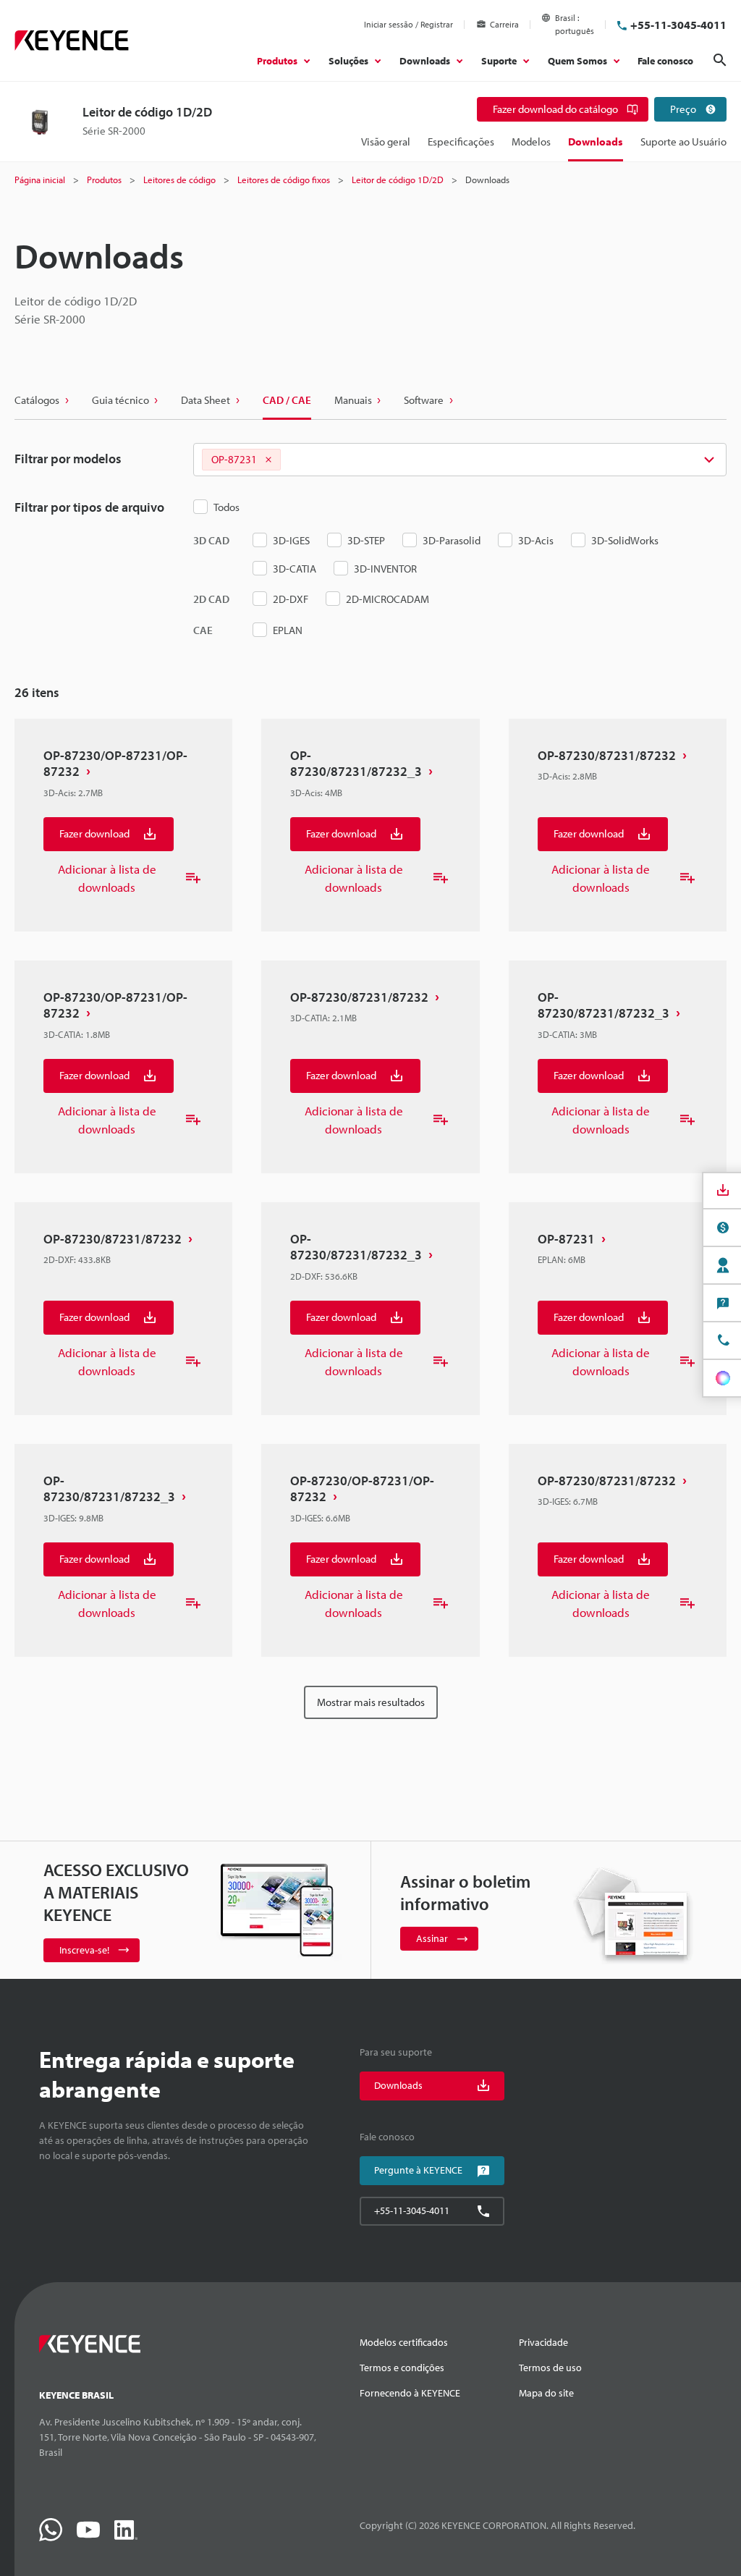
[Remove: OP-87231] (268, 460)
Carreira (504, 24)
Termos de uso (550, 2368)
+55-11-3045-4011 (678, 25)
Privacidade (543, 2342)
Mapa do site (546, 2393)
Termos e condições (402, 2368)
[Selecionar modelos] (460, 460)
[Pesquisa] (720, 60)
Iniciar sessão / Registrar (408, 24)
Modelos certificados (404, 2342)
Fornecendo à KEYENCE (410, 2393)
